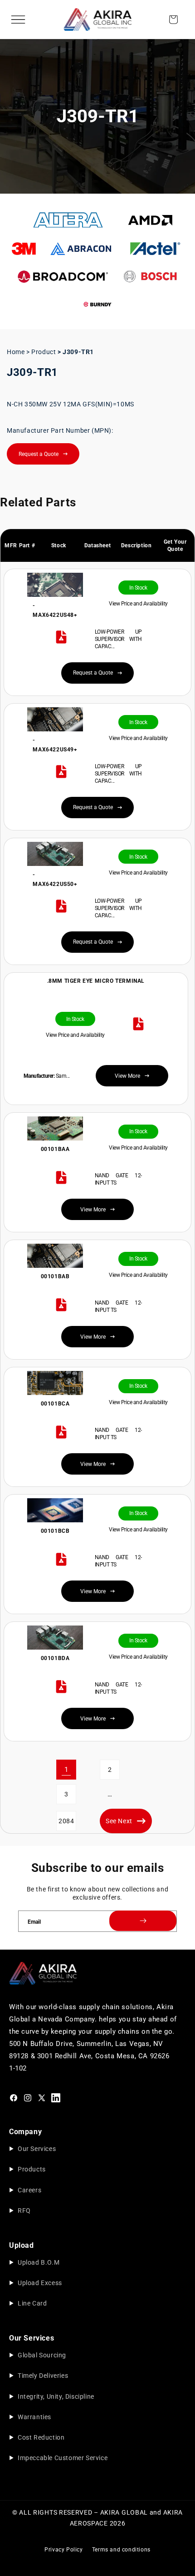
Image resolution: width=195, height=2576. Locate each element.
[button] (18, 20)
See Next (119, 1821)
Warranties (34, 2417)
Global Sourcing (42, 2355)
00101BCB (55, 1531)
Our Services (37, 2149)
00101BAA (55, 1149)
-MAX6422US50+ (55, 880)
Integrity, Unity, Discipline (56, 2396)
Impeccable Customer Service (63, 2458)
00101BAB (55, 1276)
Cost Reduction (41, 2437)
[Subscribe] (143, 1921)
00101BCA (55, 1404)
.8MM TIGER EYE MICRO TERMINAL (96, 981)
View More (93, 1210)
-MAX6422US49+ (55, 745)
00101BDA (55, 1658)
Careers (29, 2190)
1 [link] (66, 1770)
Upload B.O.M (39, 2262)
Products (32, 2169)
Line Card (32, 2303)
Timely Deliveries (43, 2376)
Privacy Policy (63, 2550)
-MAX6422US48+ (55, 610)
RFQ (24, 2211)
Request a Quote (39, 454)
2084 (66, 1821)
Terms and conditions (121, 2550)
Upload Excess (40, 2283)
